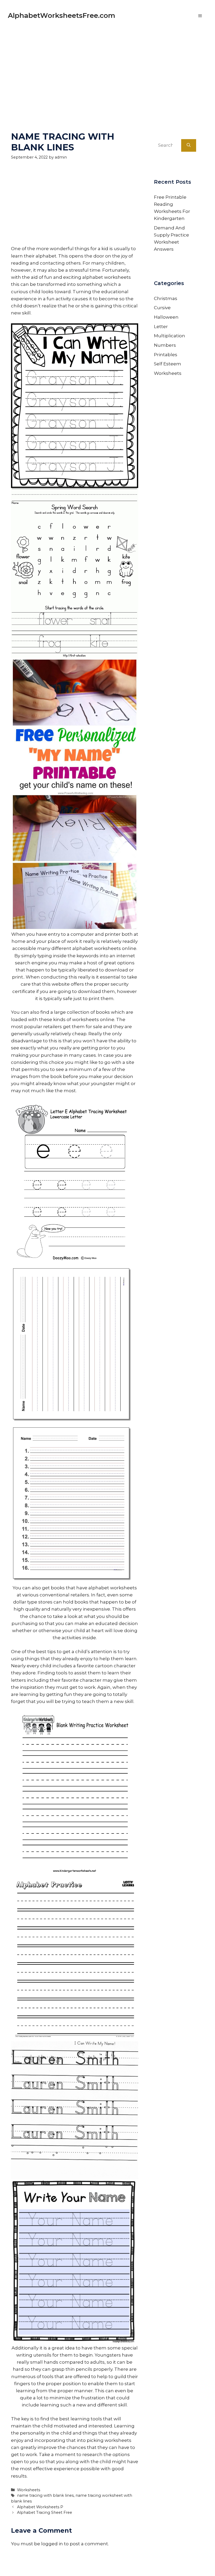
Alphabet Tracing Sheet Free (45, 2512)
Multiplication (170, 336)
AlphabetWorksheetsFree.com (61, 15)
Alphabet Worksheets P (40, 2507)
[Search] (189, 145)
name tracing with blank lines (45, 2495)
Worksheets (29, 2490)
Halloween (166, 317)
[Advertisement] (107, 68)
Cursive (162, 308)
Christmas (166, 298)
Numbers (165, 345)
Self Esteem (168, 364)
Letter (161, 327)
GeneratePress (158, 2565)
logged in (52, 2544)
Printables (166, 355)
